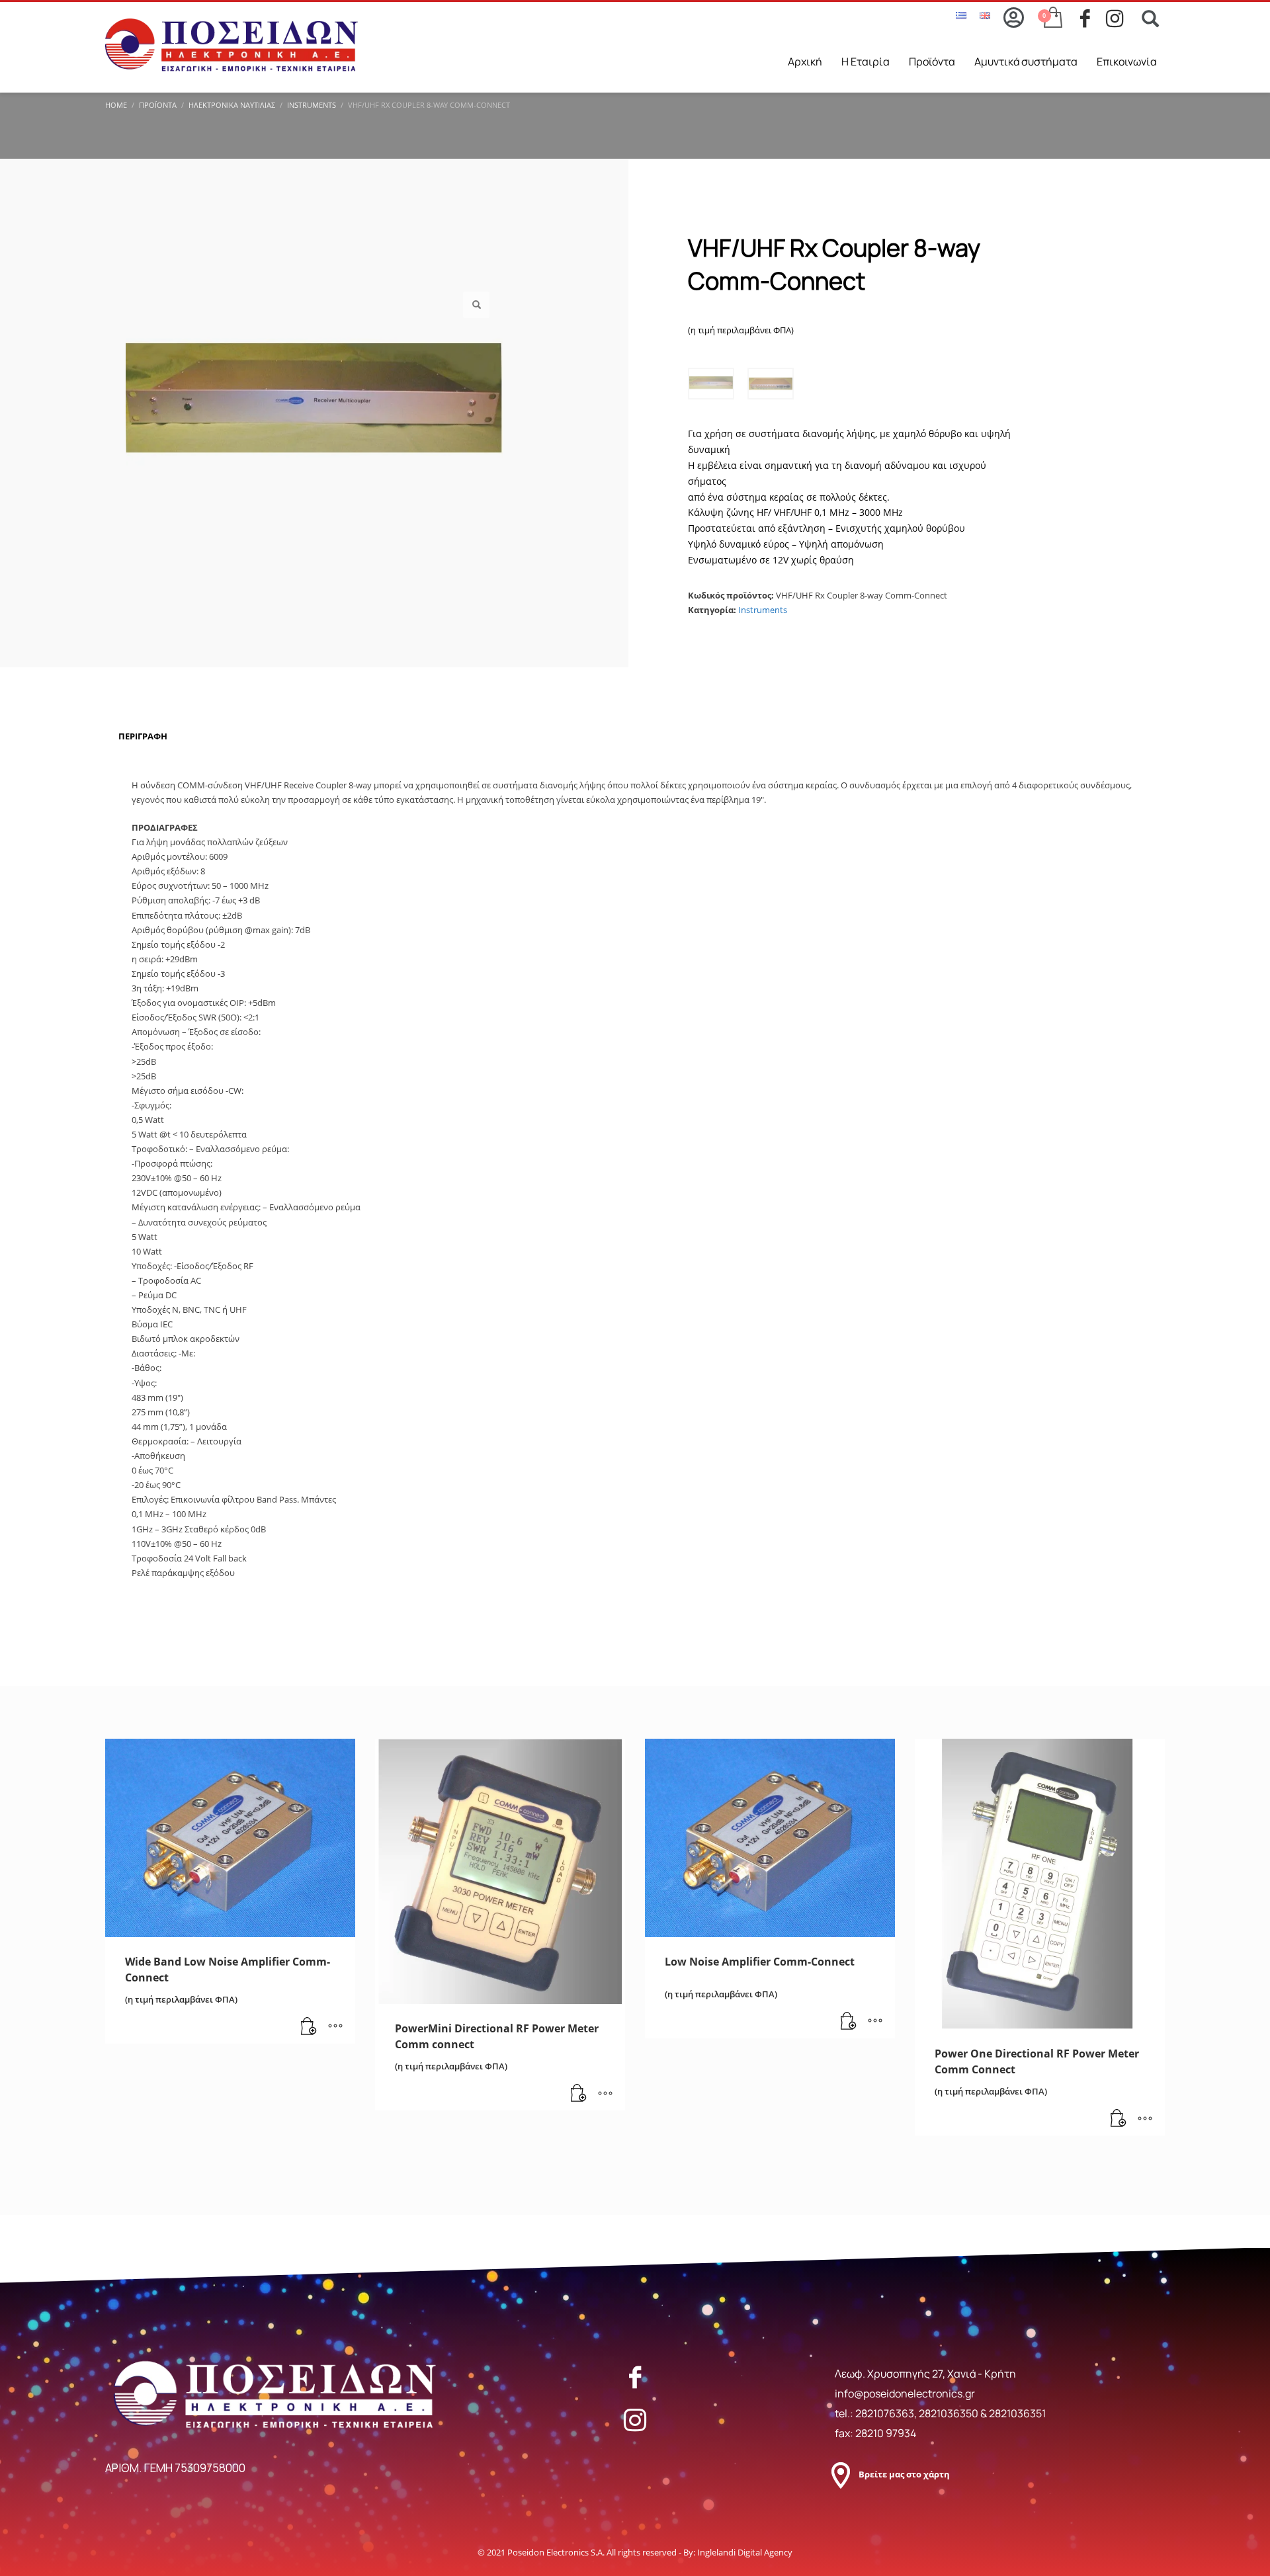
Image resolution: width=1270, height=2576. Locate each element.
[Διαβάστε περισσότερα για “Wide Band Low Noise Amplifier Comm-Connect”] (309, 2027)
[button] (476, 305)
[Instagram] (635, 2420)
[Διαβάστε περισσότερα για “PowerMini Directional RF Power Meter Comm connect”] (579, 2094)
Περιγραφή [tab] (143, 736)
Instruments (763, 610)
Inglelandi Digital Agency (745, 2552)
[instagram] (1119, 19)
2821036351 (1017, 2413)
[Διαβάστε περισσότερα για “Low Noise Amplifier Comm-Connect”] (849, 2022)
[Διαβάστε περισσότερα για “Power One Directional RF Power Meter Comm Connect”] (1119, 2119)
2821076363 (885, 2413)
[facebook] (1093, 19)
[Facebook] (635, 2377)
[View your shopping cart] (1052, 19)
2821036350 (950, 2413)
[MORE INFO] (335, 2027)
